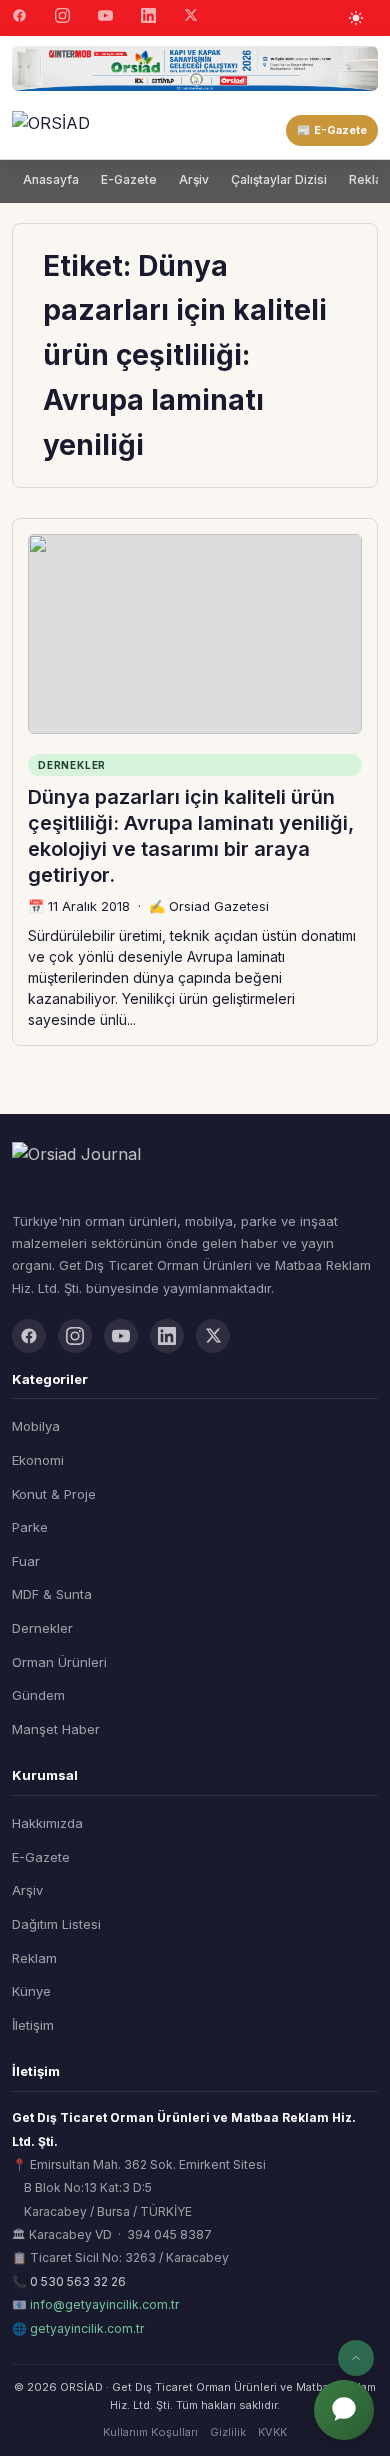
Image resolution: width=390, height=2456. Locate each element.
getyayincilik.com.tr (87, 2328)
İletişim (33, 2025)
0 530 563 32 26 (78, 2281)
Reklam (34, 1958)
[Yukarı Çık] (356, 2358)
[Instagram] (62, 18)
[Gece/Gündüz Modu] (356, 18)
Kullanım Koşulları (150, 2432)
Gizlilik (228, 2432)
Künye (31, 1991)
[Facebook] (19, 18)
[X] (191, 17)
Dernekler (42, 1628)
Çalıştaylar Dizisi (279, 179)
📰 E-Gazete (332, 130)
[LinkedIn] (148, 18)
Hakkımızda (47, 1823)
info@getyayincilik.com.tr (104, 2304)
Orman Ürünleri (59, 1662)
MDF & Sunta (52, 1594)
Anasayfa (51, 179)
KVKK (272, 2432)
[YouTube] (105, 18)
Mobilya (36, 1426)
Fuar (26, 1561)
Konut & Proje (54, 1494)
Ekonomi (38, 1460)
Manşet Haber (56, 1729)
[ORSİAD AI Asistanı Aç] (344, 2410)
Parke (30, 1527)
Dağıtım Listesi (56, 1924)
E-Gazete (129, 179)
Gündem (38, 1695)
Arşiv (194, 179)
